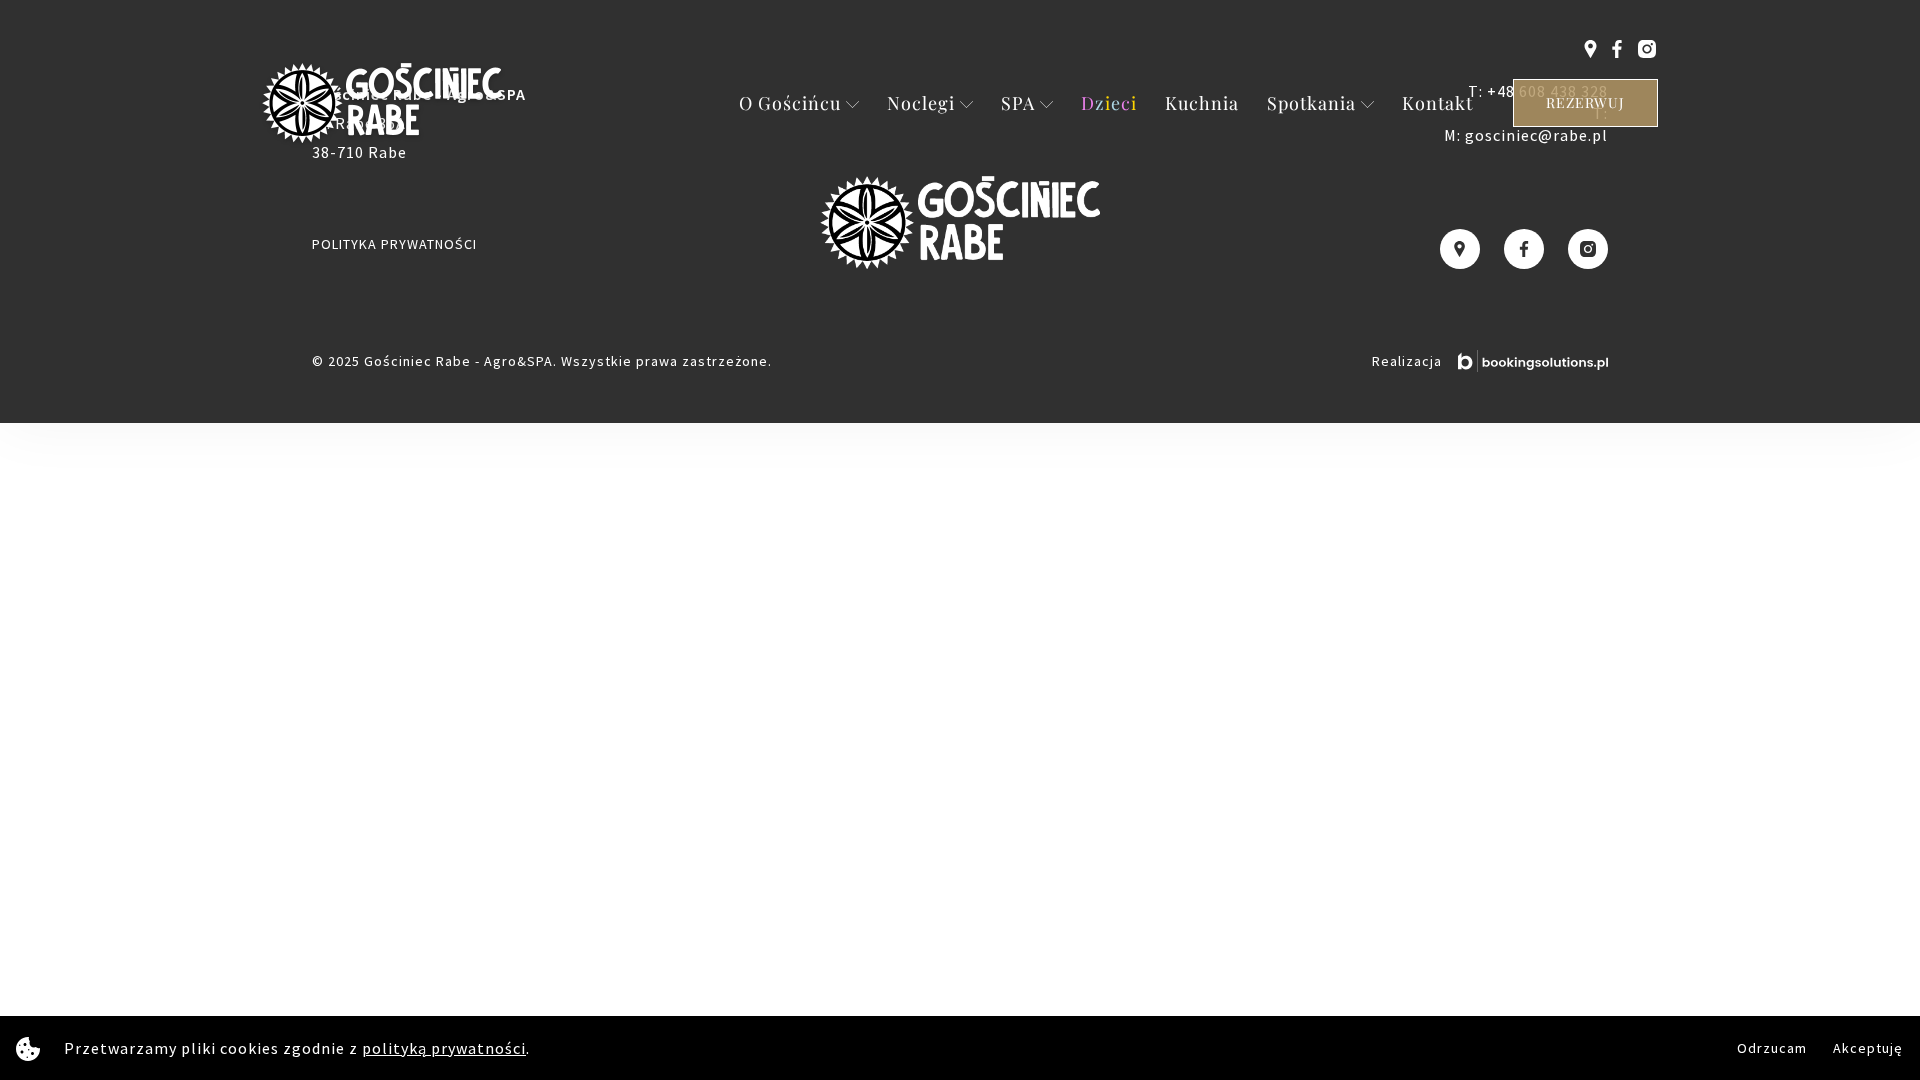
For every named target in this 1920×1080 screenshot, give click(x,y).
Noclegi (921, 103)
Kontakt (1437, 103)
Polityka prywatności (394, 244)
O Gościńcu (790, 103)
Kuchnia (1202, 103)
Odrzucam (1772, 1048)
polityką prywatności (444, 1048)
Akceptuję (1868, 1048)
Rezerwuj (1585, 102)
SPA (1018, 103)
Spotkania (1311, 103)
